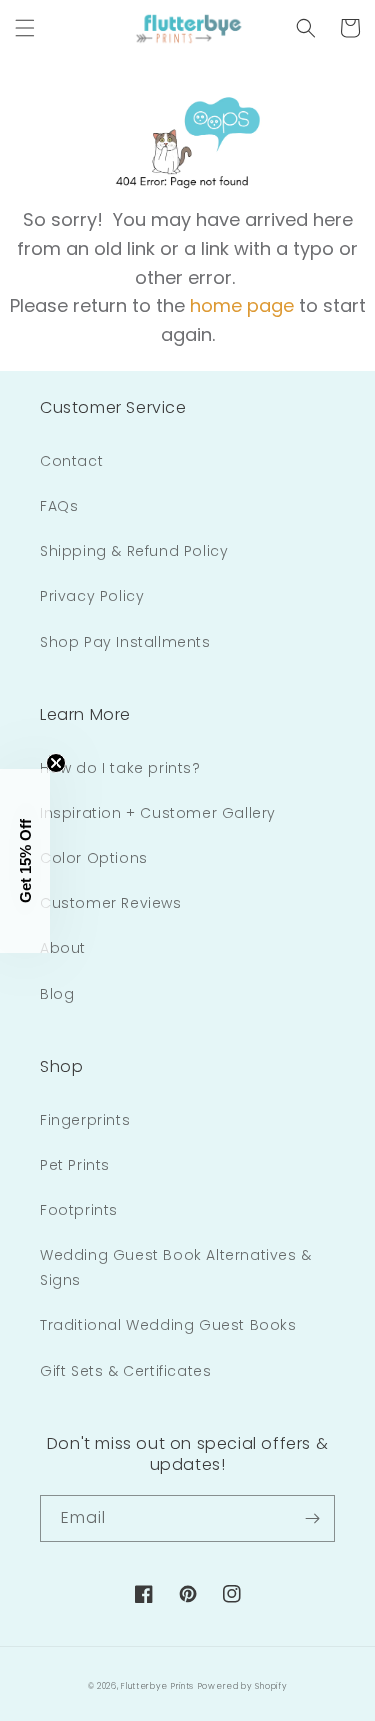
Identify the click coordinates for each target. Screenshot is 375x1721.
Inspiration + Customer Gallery (158, 813)
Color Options (94, 858)
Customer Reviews (111, 903)
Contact (71, 461)
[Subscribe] (312, 1518)
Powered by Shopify (243, 1686)
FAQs (59, 506)
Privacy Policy (92, 596)
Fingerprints (85, 1120)
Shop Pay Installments (125, 642)
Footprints (79, 1210)
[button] (25, 28)
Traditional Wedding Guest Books (168, 1325)
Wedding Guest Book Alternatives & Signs (176, 1267)
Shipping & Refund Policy (134, 551)
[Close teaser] (56, 763)
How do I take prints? (120, 768)
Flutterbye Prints (157, 1686)
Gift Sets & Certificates (125, 1371)
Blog (57, 994)
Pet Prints (75, 1165)
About (63, 948)
